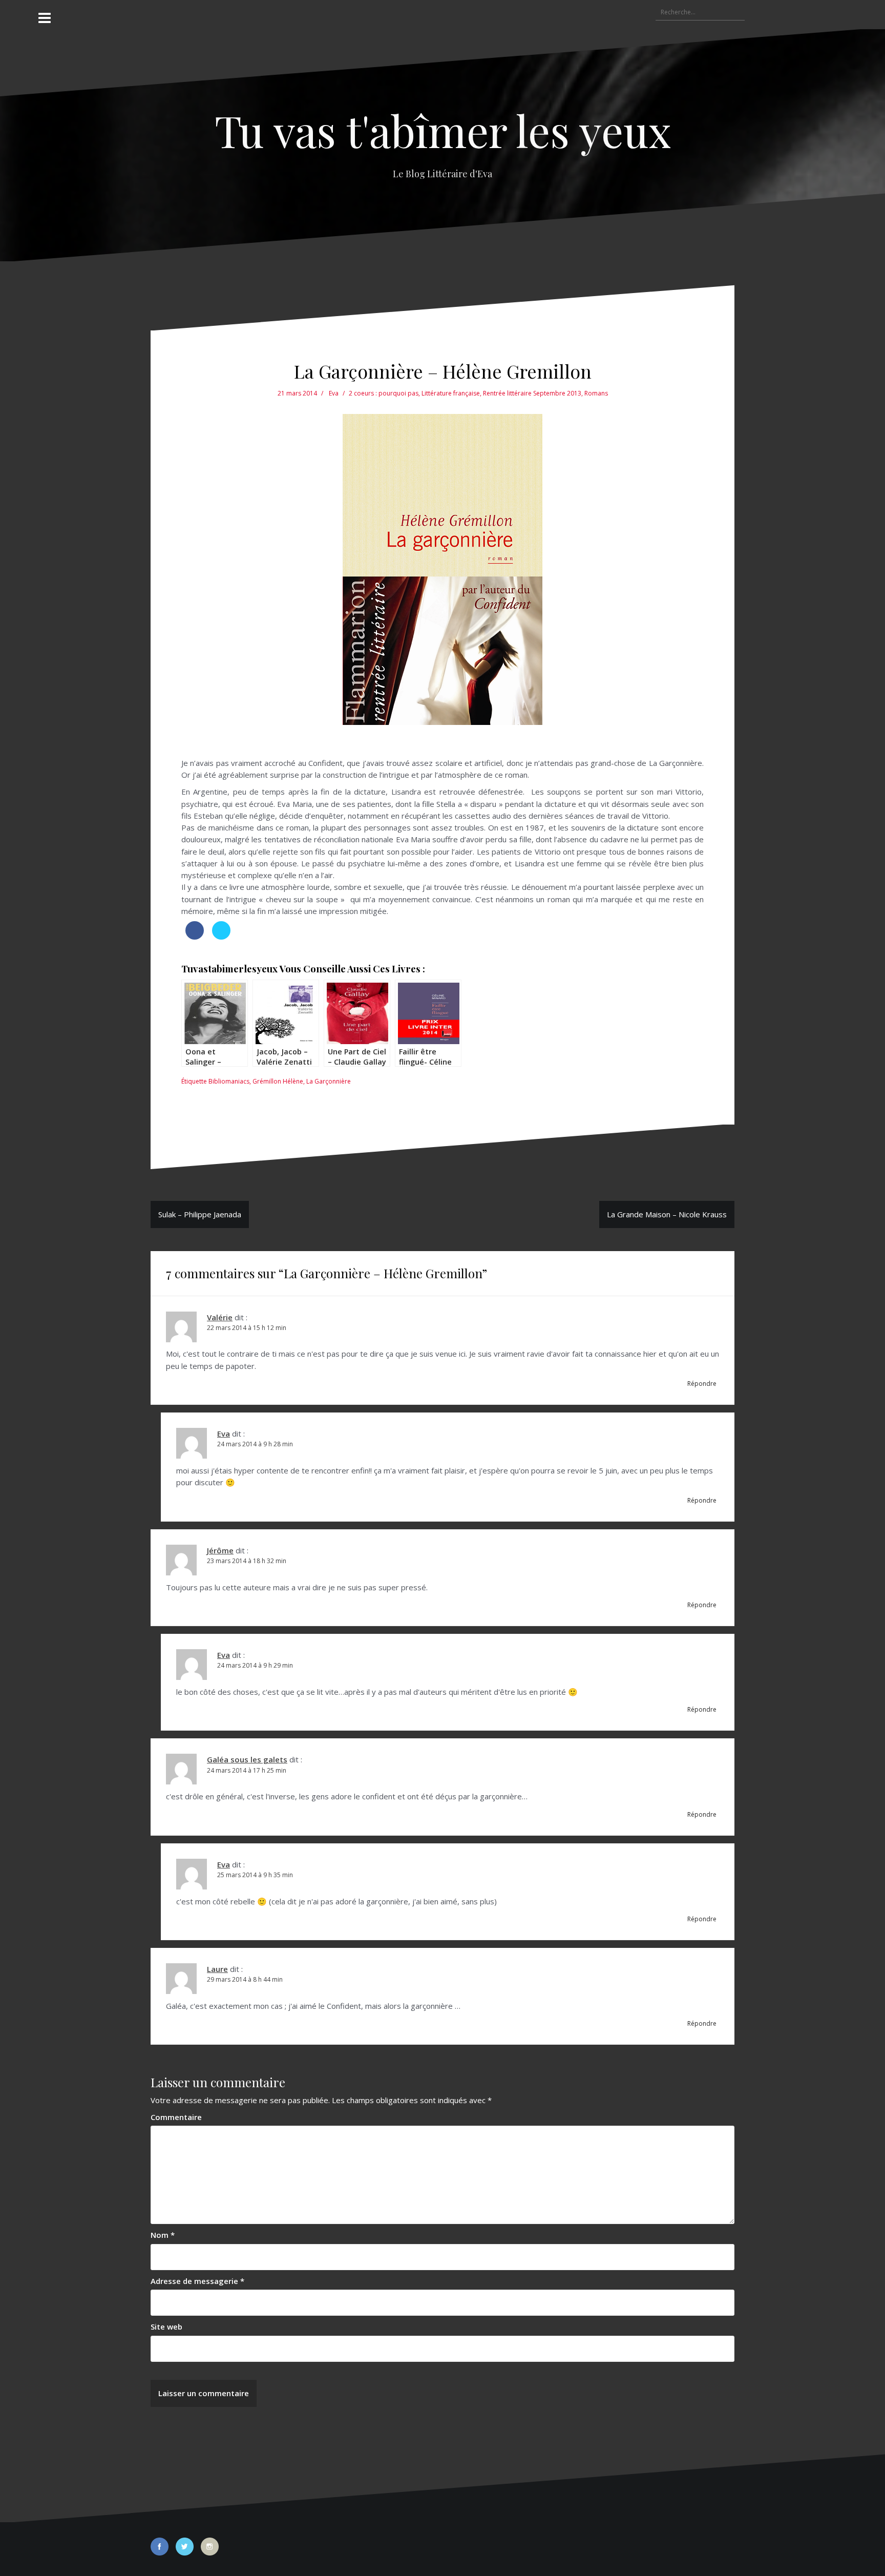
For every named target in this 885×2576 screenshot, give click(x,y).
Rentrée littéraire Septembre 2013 (532, 393)
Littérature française (451, 393)
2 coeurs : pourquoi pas (384, 393)
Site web (166, 2326)
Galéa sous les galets (247, 1759)
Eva (334, 393)
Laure (217, 1969)
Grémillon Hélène (278, 1081)
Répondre (702, 1384)
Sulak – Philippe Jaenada (200, 1214)
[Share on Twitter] (221, 937)
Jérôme (220, 1550)
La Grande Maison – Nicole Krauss (667, 1214)
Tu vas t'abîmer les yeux (443, 130)
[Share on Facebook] (195, 937)
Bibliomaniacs (229, 1081)
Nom (163, 2235)
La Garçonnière (329, 1081)
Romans (596, 393)
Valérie (220, 1317)
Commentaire (176, 2117)
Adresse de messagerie (197, 2281)
